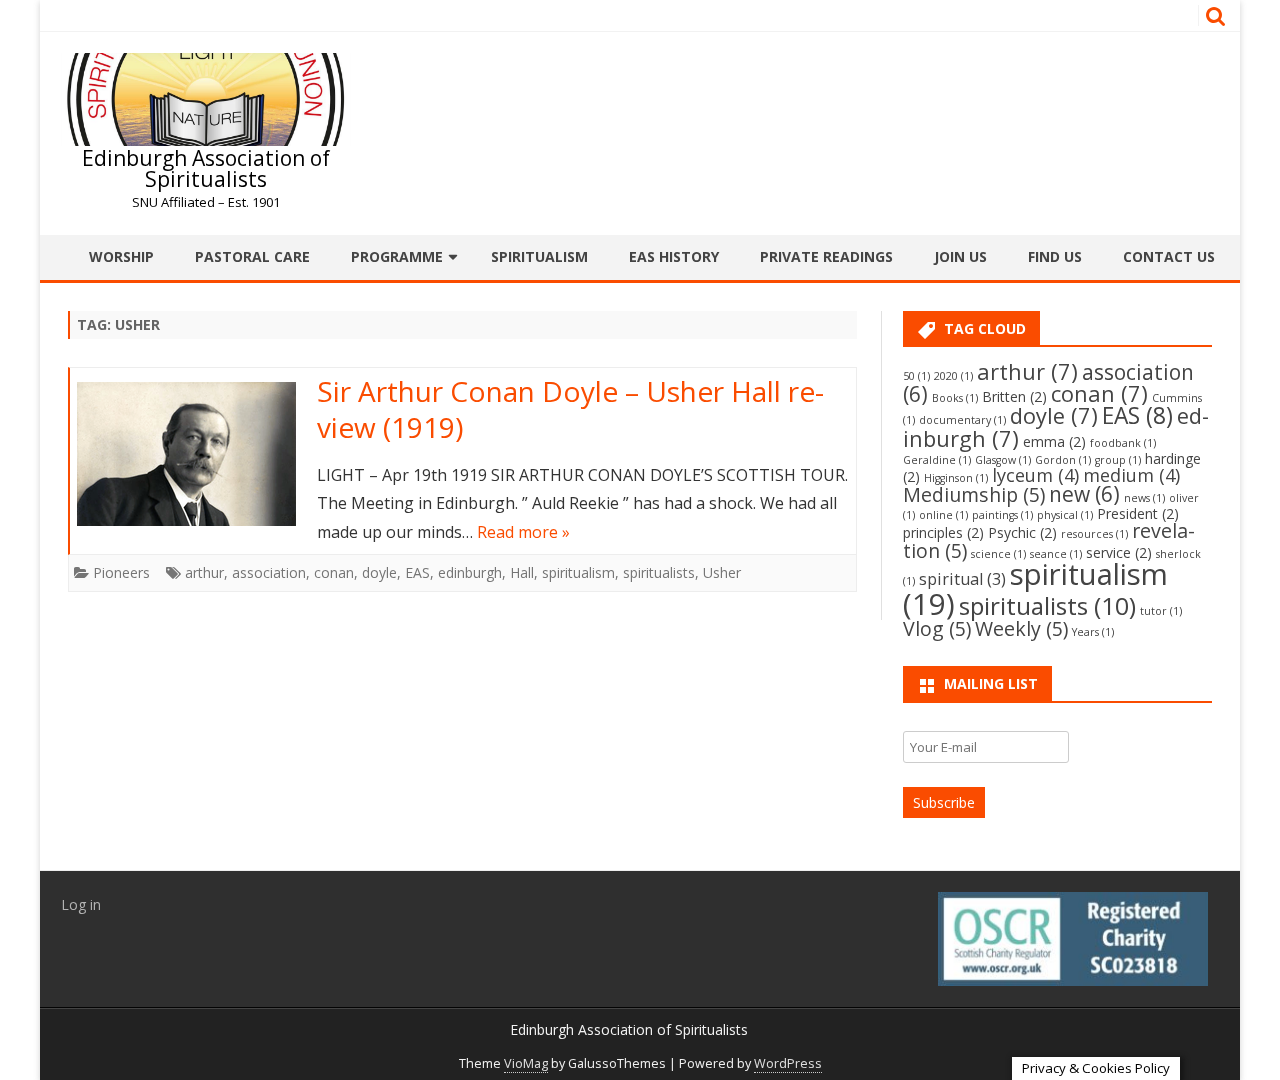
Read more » (523, 532)
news (1144, 498)
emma (1054, 441)
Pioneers (121, 572)
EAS (417, 572)
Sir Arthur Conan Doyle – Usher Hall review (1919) (570, 409)
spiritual (962, 579)
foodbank (1123, 443)
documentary (962, 420)
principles (943, 532)
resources (1094, 534)
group (1118, 460)
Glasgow (1003, 460)
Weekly (1021, 628)
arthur (204, 572)
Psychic (1022, 532)
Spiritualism (539, 256)
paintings (1002, 515)
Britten (1014, 396)
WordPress (788, 1063)
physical (1065, 515)
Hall (522, 572)
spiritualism (578, 572)
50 (916, 376)
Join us (960, 256)
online (943, 515)
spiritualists (659, 572)
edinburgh (470, 572)
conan (334, 572)
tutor (1161, 611)
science (998, 554)
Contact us (1169, 256)
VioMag (526, 1063)
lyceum (1035, 475)
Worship (121, 256)
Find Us (1055, 256)
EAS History (674, 256)
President (1138, 513)
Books (955, 398)
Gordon (1063, 460)
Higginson (956, 478)
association (269, 572)
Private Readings (826, 256)
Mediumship (974, 494)
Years (1093, 632)
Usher (722, 572)
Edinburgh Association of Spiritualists (206, 169)
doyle (379, 572)
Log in (81, 904)
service (1119, 552)
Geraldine (937, 460)
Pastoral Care (252, 256)
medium (1131, 475)
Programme (397, 256)
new (1084, 494)
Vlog (937, 628)
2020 (953, 376)
